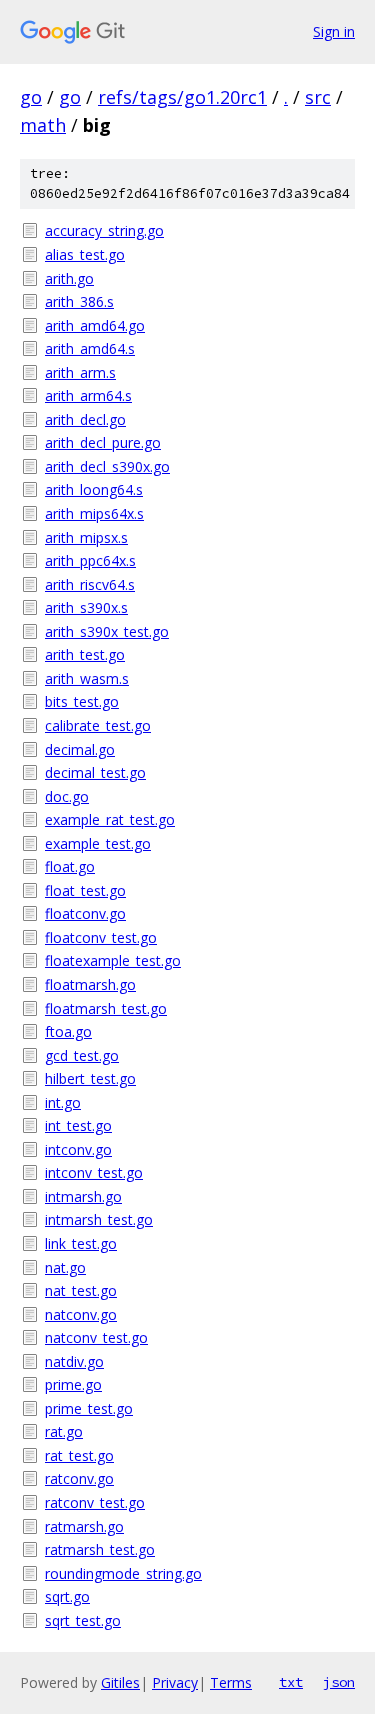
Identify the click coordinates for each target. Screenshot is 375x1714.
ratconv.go (79, 1478)
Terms (231, 1682)
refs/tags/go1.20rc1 (182, 97)
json (339, 1682)
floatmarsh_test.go (106, 1008)
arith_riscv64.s (90, 584)
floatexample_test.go (113, 960)
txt (291, 1682)
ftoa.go (68, 1031)
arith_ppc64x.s (90, 560)
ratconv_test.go (95, 1502)
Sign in (334, 31)
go (31, 97)
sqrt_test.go (83, 1620)
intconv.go (78, 1149)
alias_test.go (85, 254)
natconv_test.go (96, 1337)
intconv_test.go (94, 1172)
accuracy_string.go (104, 230)
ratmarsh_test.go (100, 1549)
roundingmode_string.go (123, 1573)
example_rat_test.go (110, 819)
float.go (70, 866)
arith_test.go (85, 654)
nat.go (65, 1267)
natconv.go (81, 1314)
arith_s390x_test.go (107, 631)
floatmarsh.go (90, 984)
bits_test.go (82, 701)
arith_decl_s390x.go (107, 466)
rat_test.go (79, 1455)
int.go (63, 1102)
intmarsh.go (83, 1196)
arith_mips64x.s (94, 513)
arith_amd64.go (95, 325)
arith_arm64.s (88, 395)
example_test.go (98, 843)
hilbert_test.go (90, 1078)
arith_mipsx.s (86, 537)
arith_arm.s (80, 372)
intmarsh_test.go (99, 1219)
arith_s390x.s (86, 607)
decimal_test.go (95, 772)
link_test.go (81, 1243)
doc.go (67, 796)
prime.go (73, 1384)
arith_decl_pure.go (103, 442)
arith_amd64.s (90, 348)
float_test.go (85, 890)
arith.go (69, 278)
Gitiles (120, 1682)
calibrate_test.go (98, 725)
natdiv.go (74, 1361)
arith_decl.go (85, 419)
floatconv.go (85, 913)
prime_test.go (89, 1408)
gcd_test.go (82, 1055)
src (318, 97)
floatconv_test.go (101, 937)
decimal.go (80, 749)
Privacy (175, 1682)
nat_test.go (81, 1290)
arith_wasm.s (87, 678)
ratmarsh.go (84, 1526)
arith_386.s (79, 301)
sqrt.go (67, 1596)
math (43, 125)
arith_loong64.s (94, 489)
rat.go (64, 1431)
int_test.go (78, 1125)
